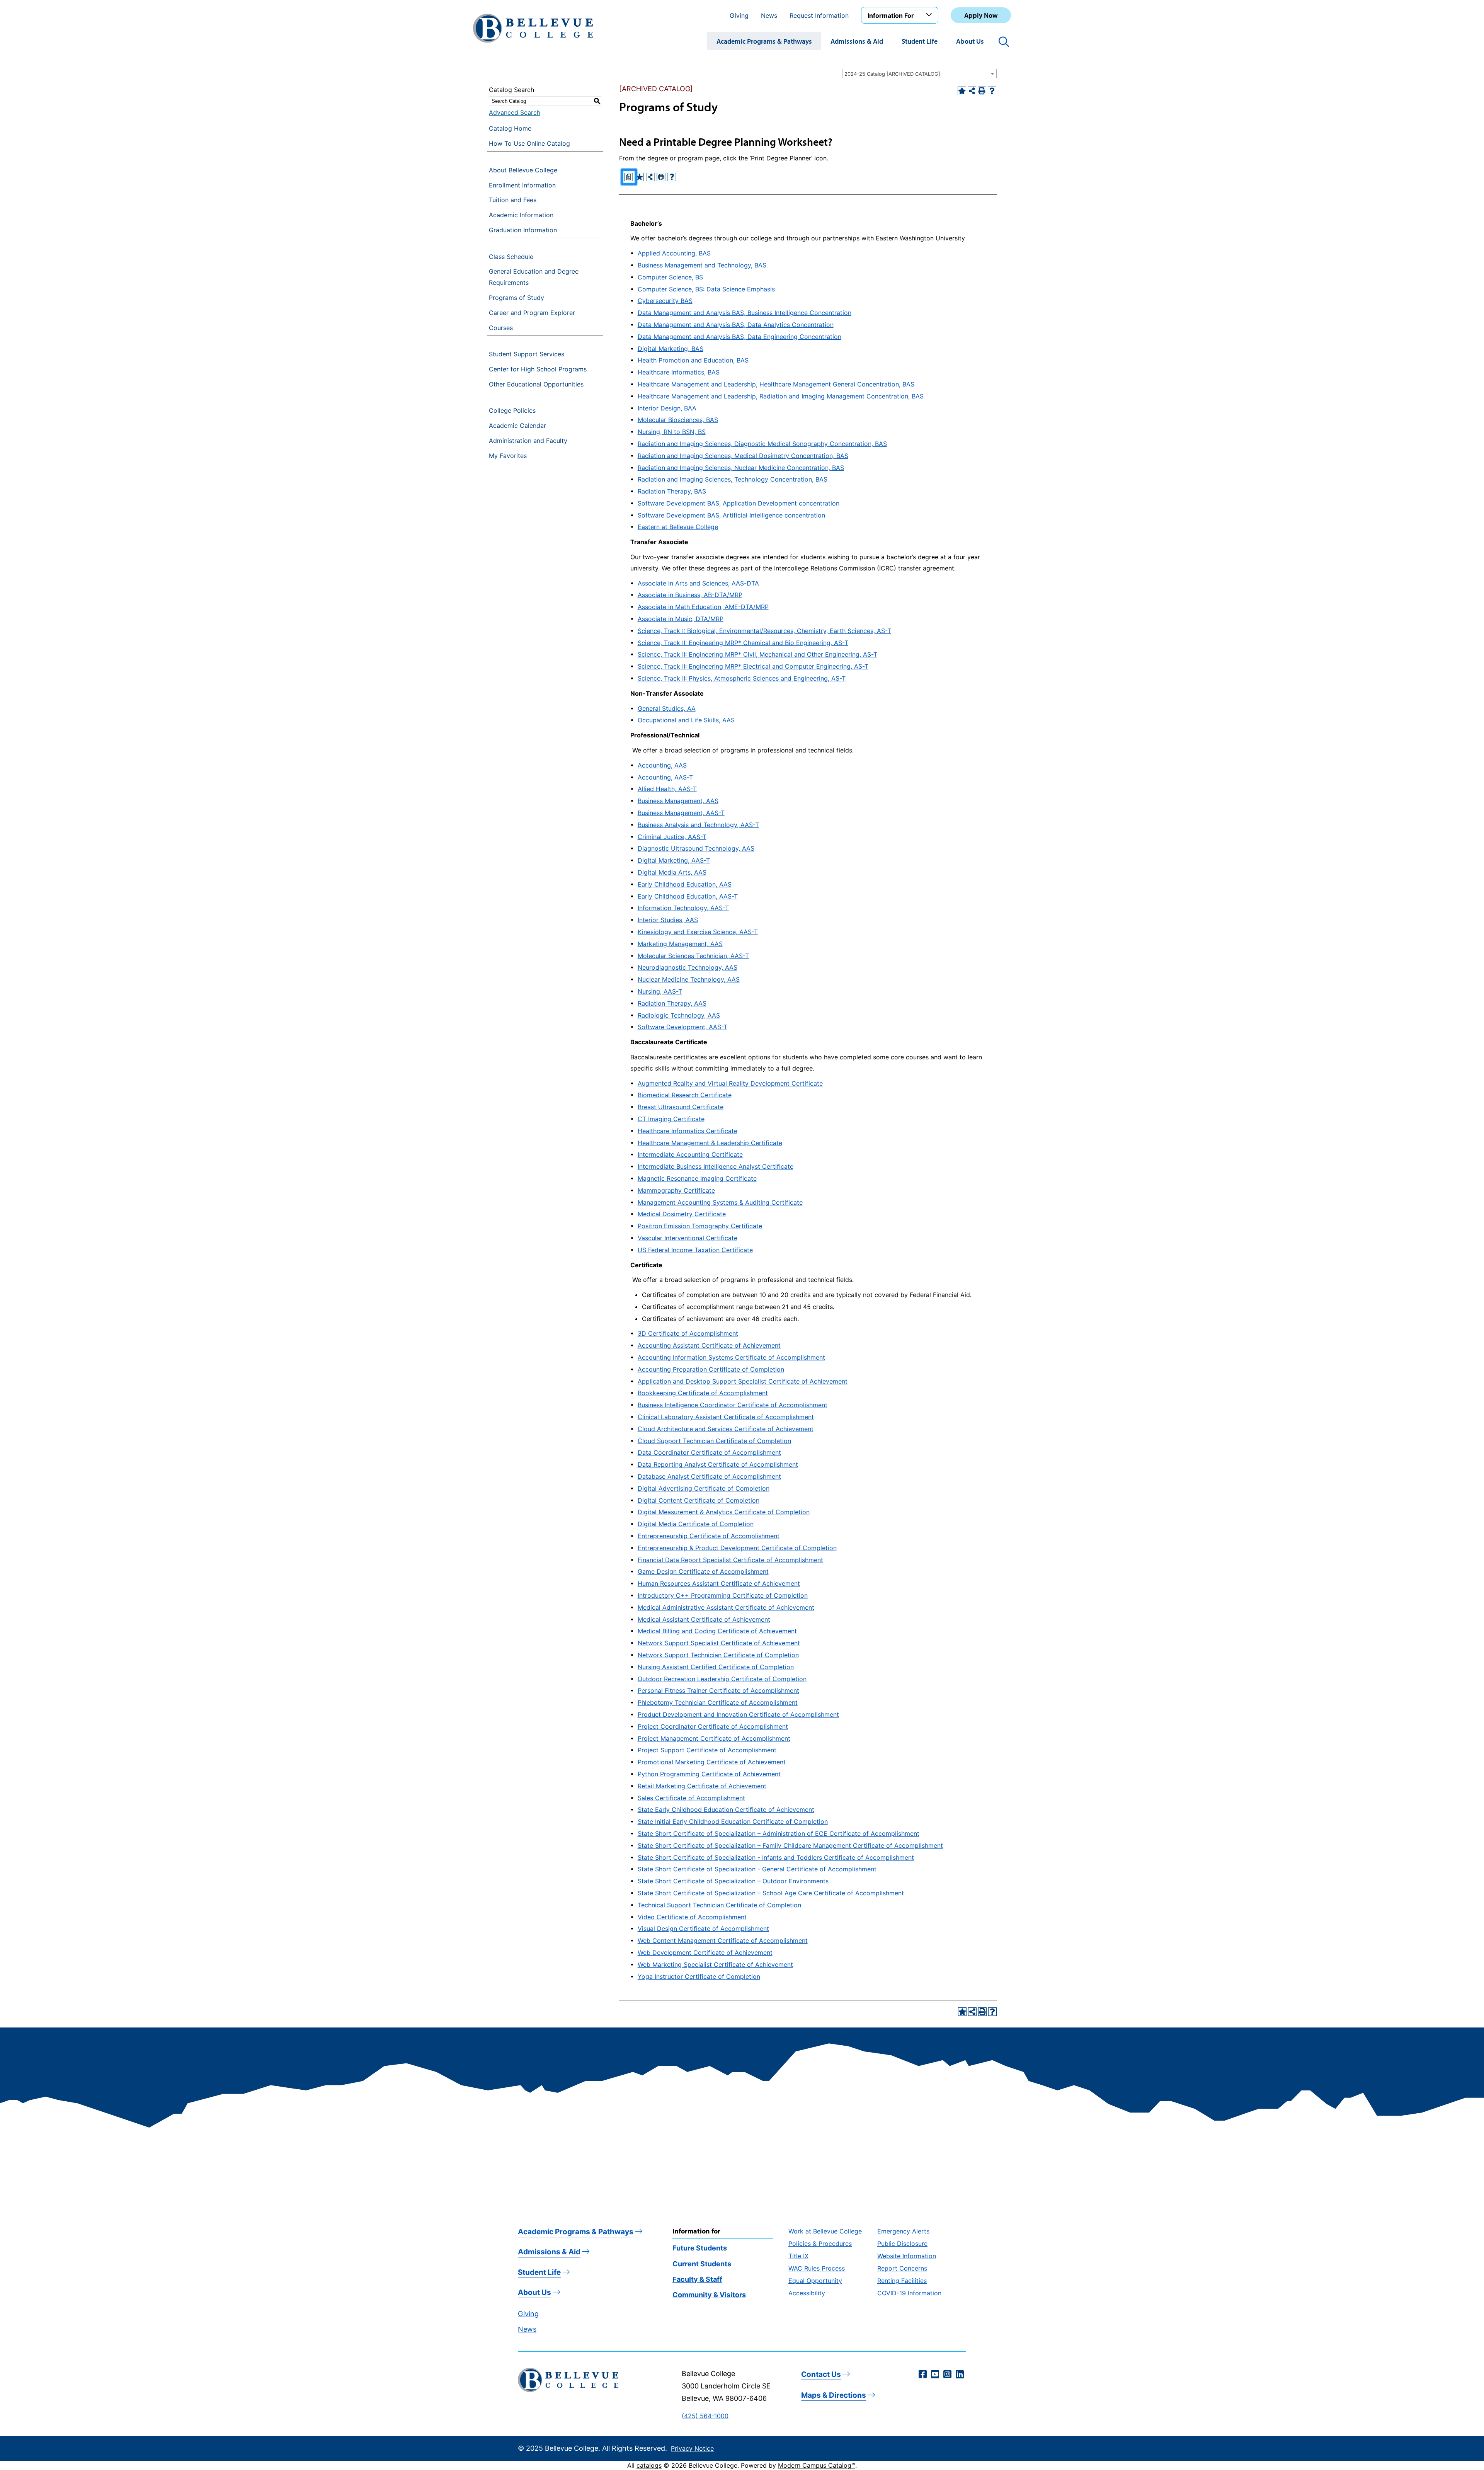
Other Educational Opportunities (536, 384)
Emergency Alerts (903, 2231)
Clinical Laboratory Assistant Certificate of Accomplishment (726, 1417)
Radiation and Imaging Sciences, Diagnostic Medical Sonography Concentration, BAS (762, 444)
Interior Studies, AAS (668, 920)
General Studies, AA (667, 708)
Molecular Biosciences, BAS (678, 420)
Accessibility (807, 2293)
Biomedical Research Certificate (685, 1095)
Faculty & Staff (697, 2279)
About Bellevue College (523, 170)
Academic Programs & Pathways (764, 41)
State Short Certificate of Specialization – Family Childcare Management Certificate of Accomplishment (790, 1845)
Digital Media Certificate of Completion (696, 1524)
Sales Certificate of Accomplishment (691, 1798)
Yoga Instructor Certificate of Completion (699, 1976)
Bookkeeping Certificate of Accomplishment (703, 1393)
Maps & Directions (834, 2395)
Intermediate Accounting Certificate (690, 1154)
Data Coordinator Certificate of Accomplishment (709, 1452)
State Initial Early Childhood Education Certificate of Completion (733, 1821)
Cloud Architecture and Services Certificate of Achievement (726, 1429)
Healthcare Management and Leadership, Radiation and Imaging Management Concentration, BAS (781, 396)
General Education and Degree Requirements (534, 277)
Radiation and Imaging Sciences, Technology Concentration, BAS (733, 479)
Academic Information (521, 215)
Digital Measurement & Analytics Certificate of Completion (724, 1512)
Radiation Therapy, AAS (672, 1003)
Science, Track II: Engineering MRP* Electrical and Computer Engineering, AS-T (753, 666)
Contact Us (821, 2374)
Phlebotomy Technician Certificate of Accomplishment (718, 1702)
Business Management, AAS (678, 801)
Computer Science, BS (670, 277)
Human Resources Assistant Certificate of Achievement (719, 1583)
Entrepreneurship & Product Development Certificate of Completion (737, 1548)
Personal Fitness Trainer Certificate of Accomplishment (718, 1690)
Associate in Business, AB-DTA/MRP (690, 595)
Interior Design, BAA (667, 408)
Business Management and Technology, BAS (702, 265)
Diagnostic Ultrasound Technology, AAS (696, 848)
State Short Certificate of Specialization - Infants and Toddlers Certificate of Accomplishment (776, 1857)
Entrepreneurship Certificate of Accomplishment (709, 1536)
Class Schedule (511, 257)
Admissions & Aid (857, 41)
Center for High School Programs (538, 369)
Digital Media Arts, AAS (672, 872)
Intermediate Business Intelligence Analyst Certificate (716, 1166)
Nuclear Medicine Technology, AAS (689, 979)
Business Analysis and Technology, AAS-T (698, 825)
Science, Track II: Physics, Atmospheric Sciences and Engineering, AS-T (742, 678)
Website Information (907, 2256)
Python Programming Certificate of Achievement (709, 1774)
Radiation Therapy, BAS (672, 491)
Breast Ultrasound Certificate (681, 1107)
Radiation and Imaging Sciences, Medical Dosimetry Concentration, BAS (743, 456)
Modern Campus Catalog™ (817, 2465)
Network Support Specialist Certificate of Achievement (719, 1643)
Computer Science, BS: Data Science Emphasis (706, 289)
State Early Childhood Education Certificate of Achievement (726, 1810)
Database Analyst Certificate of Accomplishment (709, 1476)
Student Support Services (527, 354)
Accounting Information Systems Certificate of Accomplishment (731, 1357)
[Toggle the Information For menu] (930, 15)
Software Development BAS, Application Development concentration (739, 503)
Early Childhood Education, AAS (685, 884)
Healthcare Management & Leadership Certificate (710, 1143)
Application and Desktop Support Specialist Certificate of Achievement (743, 1381)
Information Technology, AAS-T (683, 908)
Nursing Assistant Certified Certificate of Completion (716, 1667)
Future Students (700, 2248)
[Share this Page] (972, 91)
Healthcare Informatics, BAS (679, 372)
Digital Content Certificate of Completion (699, 1500)
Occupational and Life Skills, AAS (686, 720)
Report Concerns (902, 2268)
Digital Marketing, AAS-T (674, 860)
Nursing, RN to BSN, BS (672, 432)
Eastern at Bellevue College (678, 527)
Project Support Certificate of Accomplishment (707, 1750)
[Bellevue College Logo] (533, 28)
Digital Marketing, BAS (671, 349)
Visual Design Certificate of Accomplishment (703, 1929)
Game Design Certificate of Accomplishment (703, 1571)
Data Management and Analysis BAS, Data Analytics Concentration (736, 325)
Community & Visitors (709, 2295)
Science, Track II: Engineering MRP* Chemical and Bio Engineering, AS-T (743, 643)
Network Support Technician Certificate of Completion (718, 1655)
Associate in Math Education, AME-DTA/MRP (703, 607)
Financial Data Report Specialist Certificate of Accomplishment (730, 1560)
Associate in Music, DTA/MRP (681, 619)
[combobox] (919, 73)
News (769, 15)
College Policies (512, 410)
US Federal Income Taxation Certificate (695, 1250)
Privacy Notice (692, 2448)
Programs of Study (517, 298)
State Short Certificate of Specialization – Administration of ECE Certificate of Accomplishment (779, 1833)
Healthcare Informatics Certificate (688, 1131)
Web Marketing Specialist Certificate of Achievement (715, 1964)
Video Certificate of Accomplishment (692, 1917)
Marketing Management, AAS (680, 944)
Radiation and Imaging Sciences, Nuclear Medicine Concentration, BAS (741, 468)
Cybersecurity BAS (665, 301)
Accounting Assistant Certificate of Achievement (709, 1345)
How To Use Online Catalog (529, 143)
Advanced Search (515, 112)
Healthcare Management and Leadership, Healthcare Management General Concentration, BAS (776, 384)
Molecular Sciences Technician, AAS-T (693, 956)
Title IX (798, 2256)
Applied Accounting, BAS (674, 253)
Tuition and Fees (513, 200)
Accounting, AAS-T (665, 777)
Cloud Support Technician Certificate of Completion (714, 1441)
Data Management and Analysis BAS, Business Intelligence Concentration (745, 313)
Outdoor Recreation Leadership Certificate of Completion (722, 1679)
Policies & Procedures (820, 2244)
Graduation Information (523, 230)
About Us (970, 41)
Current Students (702, 2264)
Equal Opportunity (815, 2281)
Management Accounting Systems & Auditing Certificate (720, 1202)
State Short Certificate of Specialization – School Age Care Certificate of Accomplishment (771, 1893)
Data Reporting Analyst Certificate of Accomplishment (718, 1464)
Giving (739, 15)
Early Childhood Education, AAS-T (688, 896)
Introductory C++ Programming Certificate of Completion (723, 1595)
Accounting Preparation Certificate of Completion (711, 1369)
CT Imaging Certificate (671, 1119)
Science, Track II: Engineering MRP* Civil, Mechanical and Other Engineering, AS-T (757, 654)
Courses (501, 328)
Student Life (920, 41)
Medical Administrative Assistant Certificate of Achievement (726, 1607)
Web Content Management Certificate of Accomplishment (723, 1941)
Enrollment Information (522, 185)
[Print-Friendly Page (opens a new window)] (982, 91)
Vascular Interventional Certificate (688, 1238)
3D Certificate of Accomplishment (688, 1333)
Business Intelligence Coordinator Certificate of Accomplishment (733, 1405)
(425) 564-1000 (705, 2416)
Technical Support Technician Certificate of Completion (719, 1905)
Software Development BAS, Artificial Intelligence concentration (731, 515)
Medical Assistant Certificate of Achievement (704, 1619)
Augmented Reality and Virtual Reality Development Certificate (730, 1083)
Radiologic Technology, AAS (679, 1015)
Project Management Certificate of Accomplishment (714, 1738)
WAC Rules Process (817, 2268)
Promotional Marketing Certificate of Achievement (712, 1762)
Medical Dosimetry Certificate (682, 1214)
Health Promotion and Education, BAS (693, 360)
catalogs (649, 2465)
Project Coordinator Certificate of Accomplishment (713, 1726)
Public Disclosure (902, 2244)
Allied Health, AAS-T (667, 789)
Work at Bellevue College (825, 2231)
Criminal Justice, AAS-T (672, 837)
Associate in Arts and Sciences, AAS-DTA (698, 583)
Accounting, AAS (662, 765)
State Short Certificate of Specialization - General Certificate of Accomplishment (757, 1869)
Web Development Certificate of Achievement (705, 1953)
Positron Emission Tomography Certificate (700, 1226)
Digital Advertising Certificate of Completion (704, 1488)
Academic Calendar (517, 426)
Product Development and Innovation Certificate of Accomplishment (738, 1714)
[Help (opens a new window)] (992, 91)
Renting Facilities (902, 2281)
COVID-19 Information (909, 2293)
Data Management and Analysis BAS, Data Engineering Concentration (739, 337)
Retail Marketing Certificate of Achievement (702, 1786)
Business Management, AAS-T (681, 813)
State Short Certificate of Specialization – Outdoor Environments (733, 1881)
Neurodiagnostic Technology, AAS (688, 967)
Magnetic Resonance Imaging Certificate (697, 1178)
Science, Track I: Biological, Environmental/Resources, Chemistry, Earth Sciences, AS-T (764, 631)
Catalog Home (510, 128)
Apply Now (981, 15)
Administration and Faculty (528, 441)
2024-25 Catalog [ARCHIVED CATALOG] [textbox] (892, 74)
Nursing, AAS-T (660, 991)
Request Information (819, 15)
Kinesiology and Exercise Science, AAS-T (698, 932)
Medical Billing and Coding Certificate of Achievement (717, 1631)
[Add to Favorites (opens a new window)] (962, 91)
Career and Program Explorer (532, 313)
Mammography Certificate (676, 1190)
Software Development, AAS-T (682, 1027)
